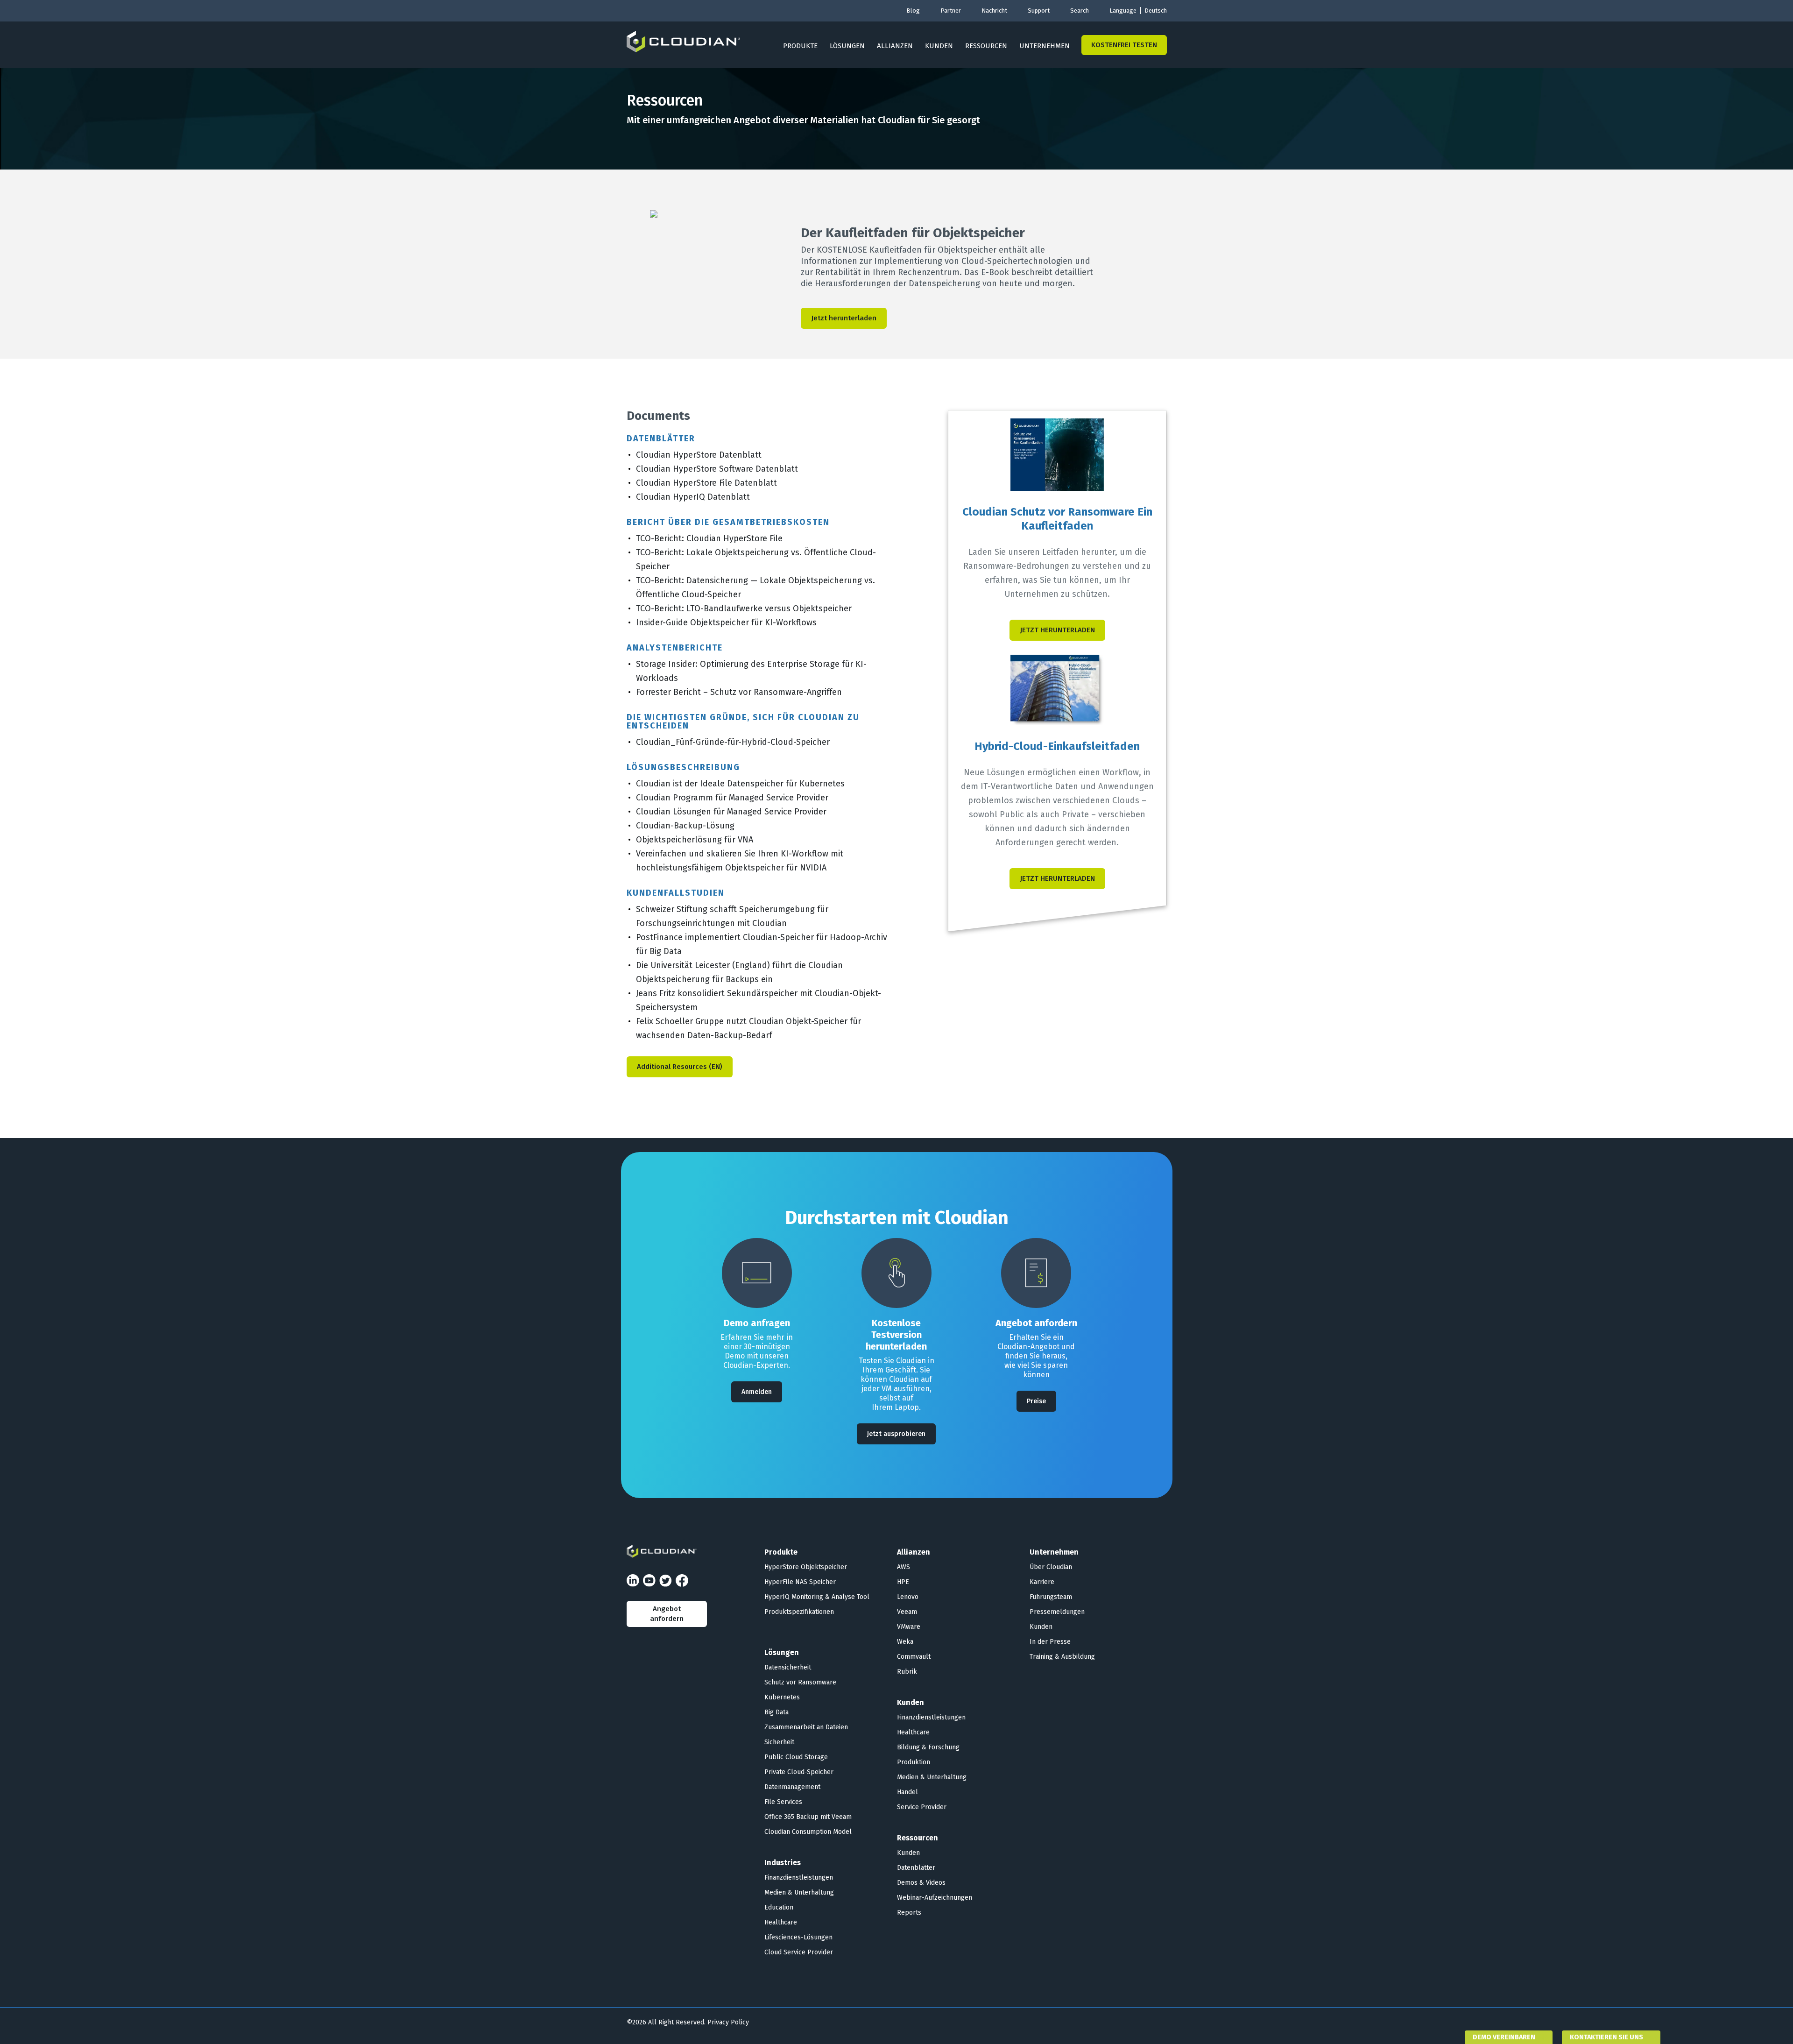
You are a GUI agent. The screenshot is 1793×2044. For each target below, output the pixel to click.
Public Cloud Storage (796, 1757)
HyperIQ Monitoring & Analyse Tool (817, 1597)
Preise (1036, 1401)
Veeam (907, 1612)
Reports (909, 1913)
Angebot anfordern (667, 1614)
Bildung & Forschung (928, 1747)
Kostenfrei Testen (1124, 45)
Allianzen (895, 46)
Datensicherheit (788, 1667)
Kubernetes (782, 1697)
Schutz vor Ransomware (800, 1682)
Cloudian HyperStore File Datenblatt (706, 483)
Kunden (939, 46)
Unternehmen (1045, 46)
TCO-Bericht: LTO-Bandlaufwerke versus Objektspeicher (744, 608)
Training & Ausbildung (1062, 1657)
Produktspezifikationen (799, 1612)
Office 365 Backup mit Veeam (808, 1817)
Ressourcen (986, 46)
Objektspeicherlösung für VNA (695, 840)
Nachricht (994, 11)
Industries (783, 1863)
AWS (904, 1567)
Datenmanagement (792, 1787)
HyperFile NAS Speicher (800, 1582)
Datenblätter (916, 1868)
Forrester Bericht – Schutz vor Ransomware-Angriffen (739, 692)
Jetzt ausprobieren (896, 1434)
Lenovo (908, 1597)
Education (779, 1907)
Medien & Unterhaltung (799, 1892)
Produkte (800, 46)
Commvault (914, 1657)
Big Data (776, 1712)
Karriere (1042, 1582)
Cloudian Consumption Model (808, 1832)
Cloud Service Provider (799, 1952)
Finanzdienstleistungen (799, 1878)
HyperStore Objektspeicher (806, 1567)
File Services (783, 1802)
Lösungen (847, 46)
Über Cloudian (1051, 1567)
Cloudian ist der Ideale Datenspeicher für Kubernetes (740, 784)
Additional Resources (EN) (680, 1067)
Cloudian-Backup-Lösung (685, 826)
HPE (903, 1582)
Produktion (914, 1762)
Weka (905, 1642)
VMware (909, 1627)
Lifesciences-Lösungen (798, 1937)
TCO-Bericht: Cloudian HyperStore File (709, 538)
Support (1039, 11)
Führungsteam (1051, 1597)
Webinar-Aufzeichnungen (935, 1898)
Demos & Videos (921, 1883)
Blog (913, 11)
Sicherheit (779, 1742)
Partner (951, 11)
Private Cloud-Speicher (799, 1772)
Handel (907, 1792)
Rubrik (907, 1672)
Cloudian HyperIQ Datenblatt (693, 497)
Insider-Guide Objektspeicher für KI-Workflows (726, 622)
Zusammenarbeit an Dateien (806, 1727)
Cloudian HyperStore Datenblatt (699, 455)
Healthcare (781, 1922)
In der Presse (1050, 1642)
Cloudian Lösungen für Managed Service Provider (731, 812)
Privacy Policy (728, 2022)
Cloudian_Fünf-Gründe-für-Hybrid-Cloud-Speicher (733, 742)
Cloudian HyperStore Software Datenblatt (717, 469)
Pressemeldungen (1057, 1612)
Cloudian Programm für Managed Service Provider (732, 798)
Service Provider (922, 1807)
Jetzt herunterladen (844, 318)
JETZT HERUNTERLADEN (1057, 630)
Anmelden (757, 1392)
